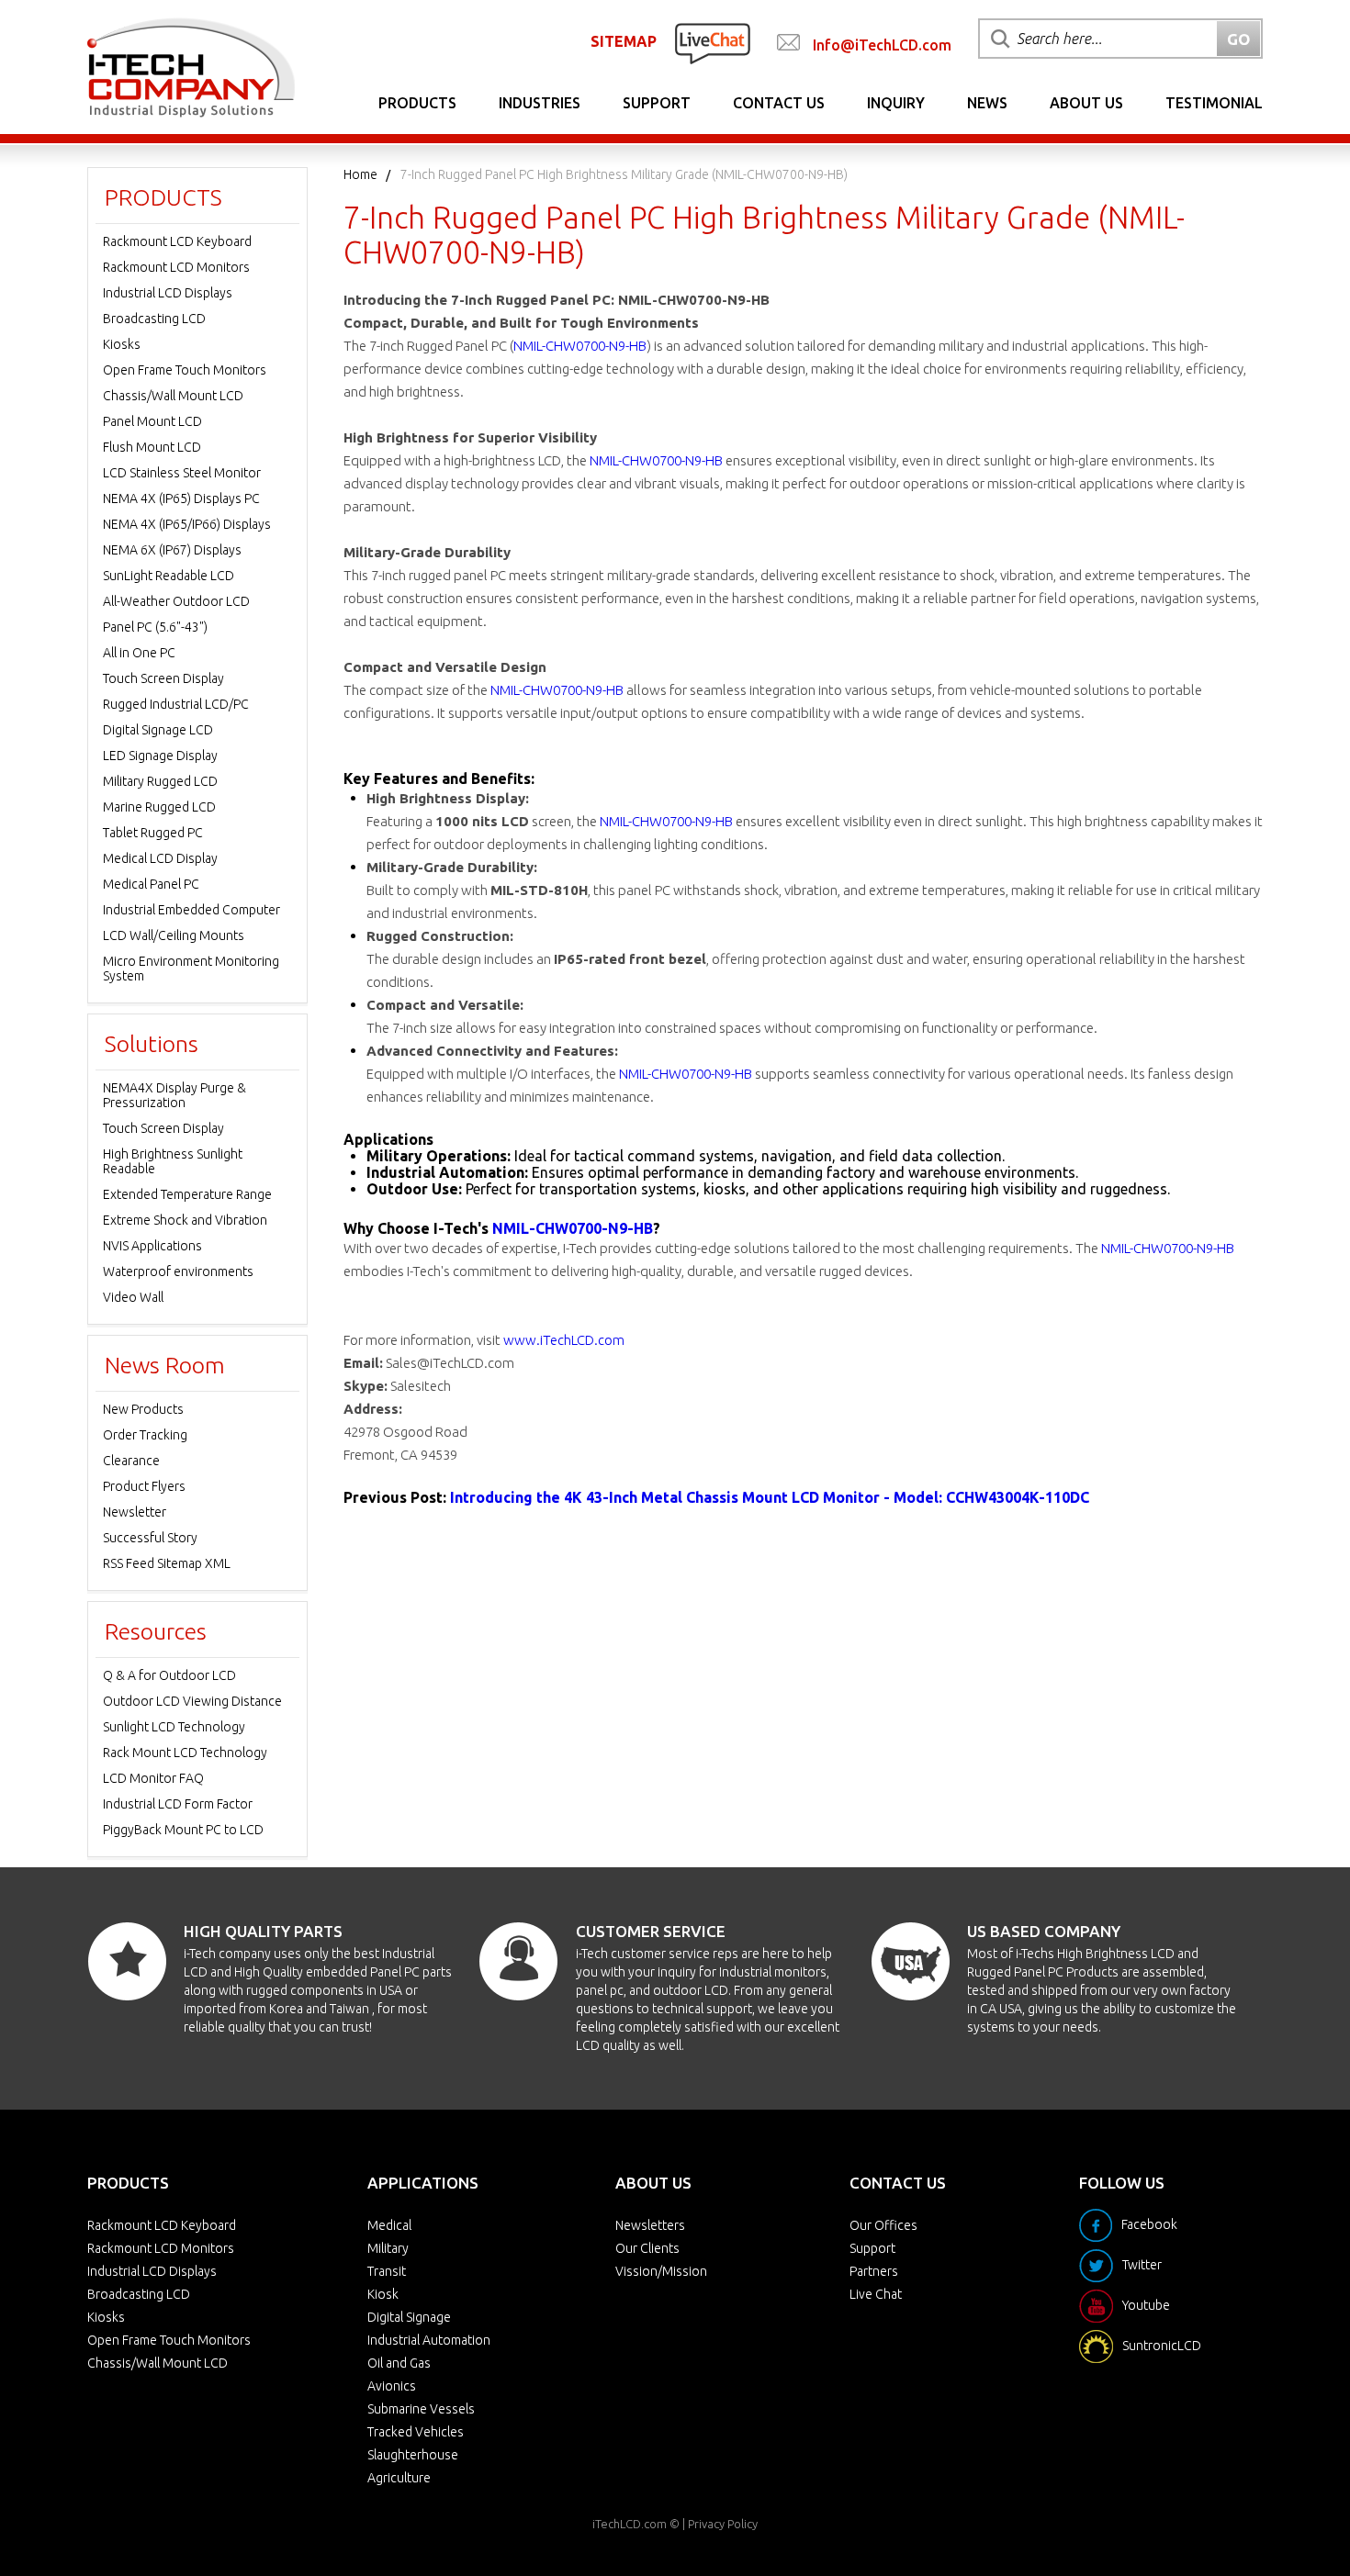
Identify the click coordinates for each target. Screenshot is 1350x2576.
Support (657, 103)
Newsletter (135, 1512)
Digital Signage (409, 2317)
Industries (540, 103)
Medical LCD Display (160, 858)
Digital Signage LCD (158, 730)
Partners (874, 2271)
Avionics (392, 2386)
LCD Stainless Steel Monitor (182, 473)
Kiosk (383, 2294)
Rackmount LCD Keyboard (177, 241)
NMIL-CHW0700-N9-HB (580, 346)
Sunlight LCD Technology (174, 1727)
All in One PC (139, 653)
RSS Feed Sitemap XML (167, 1563)
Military (388, 2248)
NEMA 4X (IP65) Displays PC (181, 498)
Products (417, 103)
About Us (1086, 103)
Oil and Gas (399, 2363)
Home (360, 174)
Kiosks (122, 344)
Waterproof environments (178, 1271)
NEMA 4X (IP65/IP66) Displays (187, 524)
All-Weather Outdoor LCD (176, 601)
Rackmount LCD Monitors (176, 267)
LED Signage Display (160, 756)
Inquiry (896, 103)
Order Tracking (145, 1435)
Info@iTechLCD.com (882, 45)
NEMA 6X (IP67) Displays (172, 550)
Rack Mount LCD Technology (185, 1753)
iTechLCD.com (630, 2524)
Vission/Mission (661, 2271)
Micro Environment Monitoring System (191, 969)
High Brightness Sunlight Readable (173, 1161)
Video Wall (133, 1297)
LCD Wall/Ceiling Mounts (174, 935)
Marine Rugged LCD (159, 807)
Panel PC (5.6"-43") (155, 627)
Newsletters (650, 2225)
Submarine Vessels (421, 2409)
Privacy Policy (723, 2524)
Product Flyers (144, 1486)
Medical (389, 2225)
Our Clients (647, 2248)
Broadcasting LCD (154, 319)
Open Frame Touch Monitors (185, 370)
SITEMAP (624, 41)
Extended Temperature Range (187, 1194)
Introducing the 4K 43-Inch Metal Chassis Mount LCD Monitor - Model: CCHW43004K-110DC (770, 1497)
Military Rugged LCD (160, 781)
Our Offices (883, 2225)
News (987, 103)
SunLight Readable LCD (169, 576)
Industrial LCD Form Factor (178, 1804)
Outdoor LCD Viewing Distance (192, 1701)
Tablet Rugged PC (153, 833)
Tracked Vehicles (416, 2432)
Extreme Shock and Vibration (185, 1220)
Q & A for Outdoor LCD (169, 1675)
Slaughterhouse (413, 2455)
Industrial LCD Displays (168, 293)
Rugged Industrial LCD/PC (176, 704)
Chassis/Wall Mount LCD (173, 396)
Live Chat (876, 2294)
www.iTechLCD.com (564, 1340)
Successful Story (150, 1538)
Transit (387, 2271)
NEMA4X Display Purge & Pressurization (174, 1095)
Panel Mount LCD (152, 421)
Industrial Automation (429, 2340)
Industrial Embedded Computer (191, 910)
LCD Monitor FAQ (153, 1778)
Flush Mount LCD (152, 447)
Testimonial (1214, 103)
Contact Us (779, 103)
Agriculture (399, 2478)
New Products (143, 1409)
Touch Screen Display (163, 678)
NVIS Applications (152, 1246)
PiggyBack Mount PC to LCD (183, 1830)
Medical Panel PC (151, 884)
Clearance (131, 1461)
